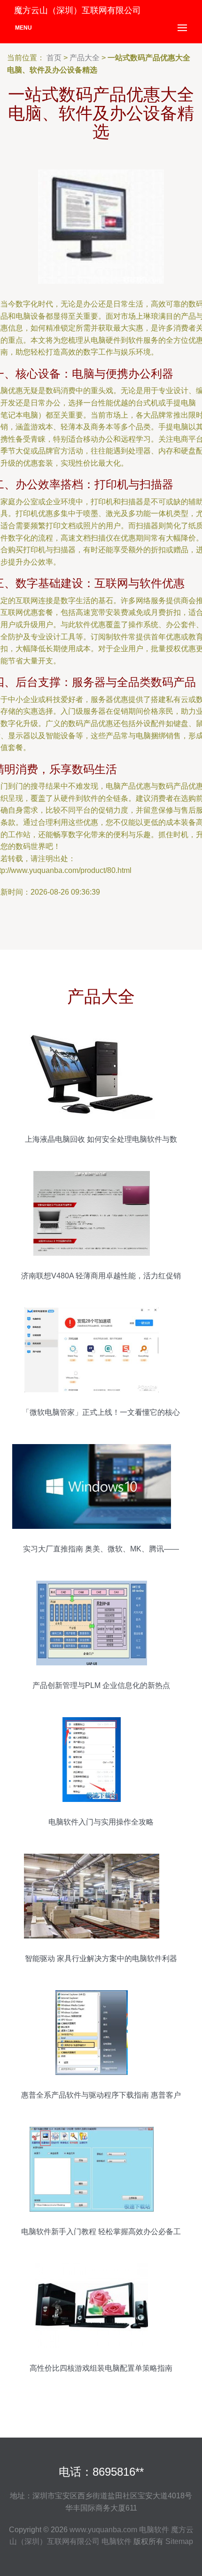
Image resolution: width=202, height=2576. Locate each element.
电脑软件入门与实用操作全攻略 (101, 1822)
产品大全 (85, 58)
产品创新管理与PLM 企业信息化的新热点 (101, 1685)
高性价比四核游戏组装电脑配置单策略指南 (101, 2368)
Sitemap (179, 2541)
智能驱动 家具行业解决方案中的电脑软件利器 (101, 1958)
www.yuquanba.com (103, 2530)
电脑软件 (154, 2530)
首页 (54, 58)
